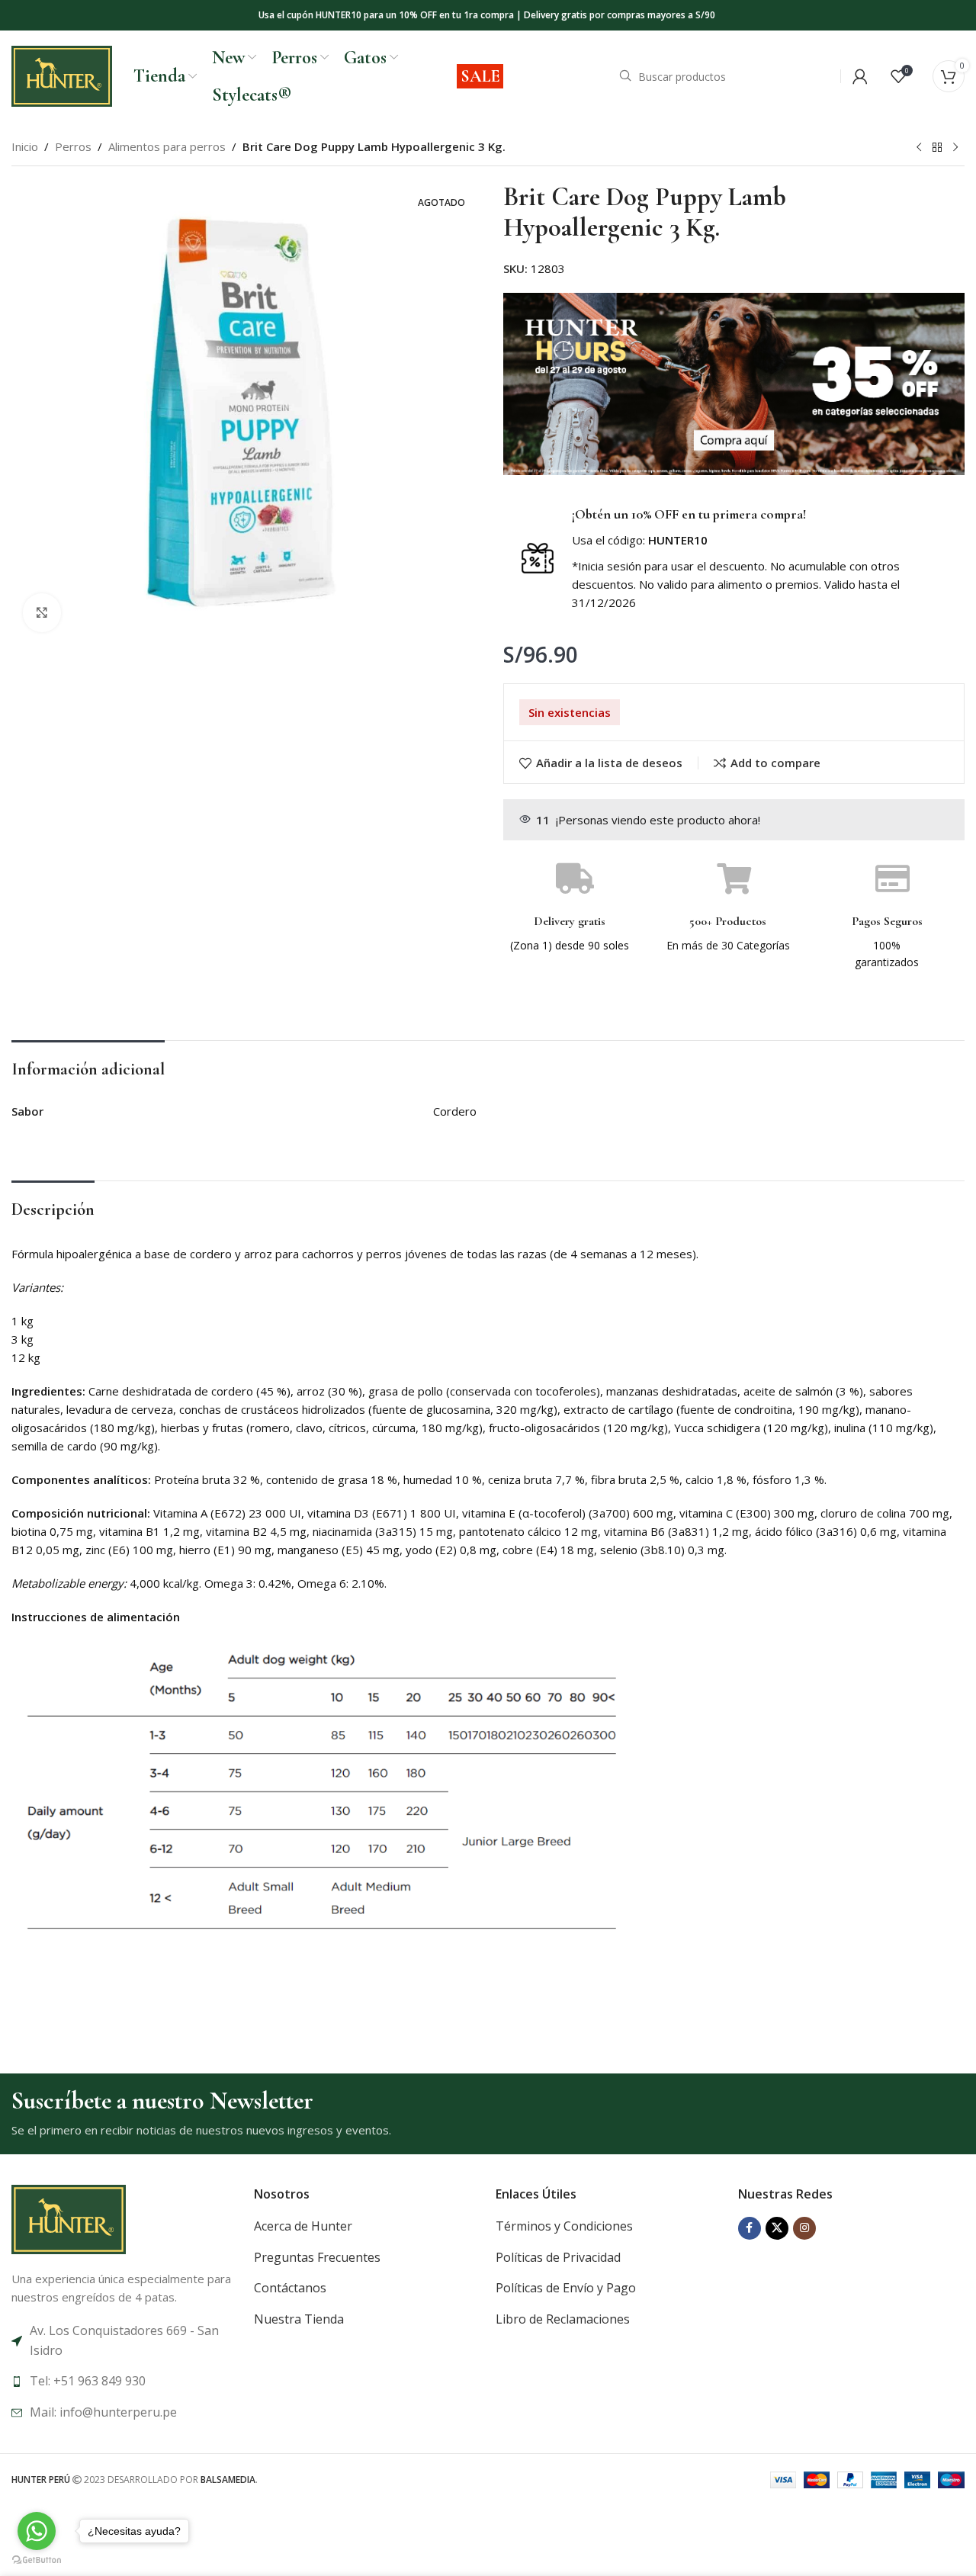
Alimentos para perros (167, 146)
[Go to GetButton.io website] (37, 2560)
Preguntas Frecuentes (317, 2257)
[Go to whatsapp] (37, 2531)
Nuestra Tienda (299, 2319)
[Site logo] (62, 75)
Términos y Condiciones (564, 2226)
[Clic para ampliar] (42, 612)
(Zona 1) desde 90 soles (570, 945)
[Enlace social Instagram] (804, 2228)
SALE (480, 76)
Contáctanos (290, 2288)
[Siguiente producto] (955, 148)
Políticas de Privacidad (558, 2257)
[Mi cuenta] (860, 76)
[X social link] (777, 2228)
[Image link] (69, 2218)
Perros (73, 146)
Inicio (25, 146)
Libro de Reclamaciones (563, 2319)
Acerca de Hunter (303, 2226)
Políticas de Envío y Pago (566, 2288)
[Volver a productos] (937, 148)
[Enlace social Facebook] (750, 2228)
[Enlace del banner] (734, 384)
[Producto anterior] (919, 148)
